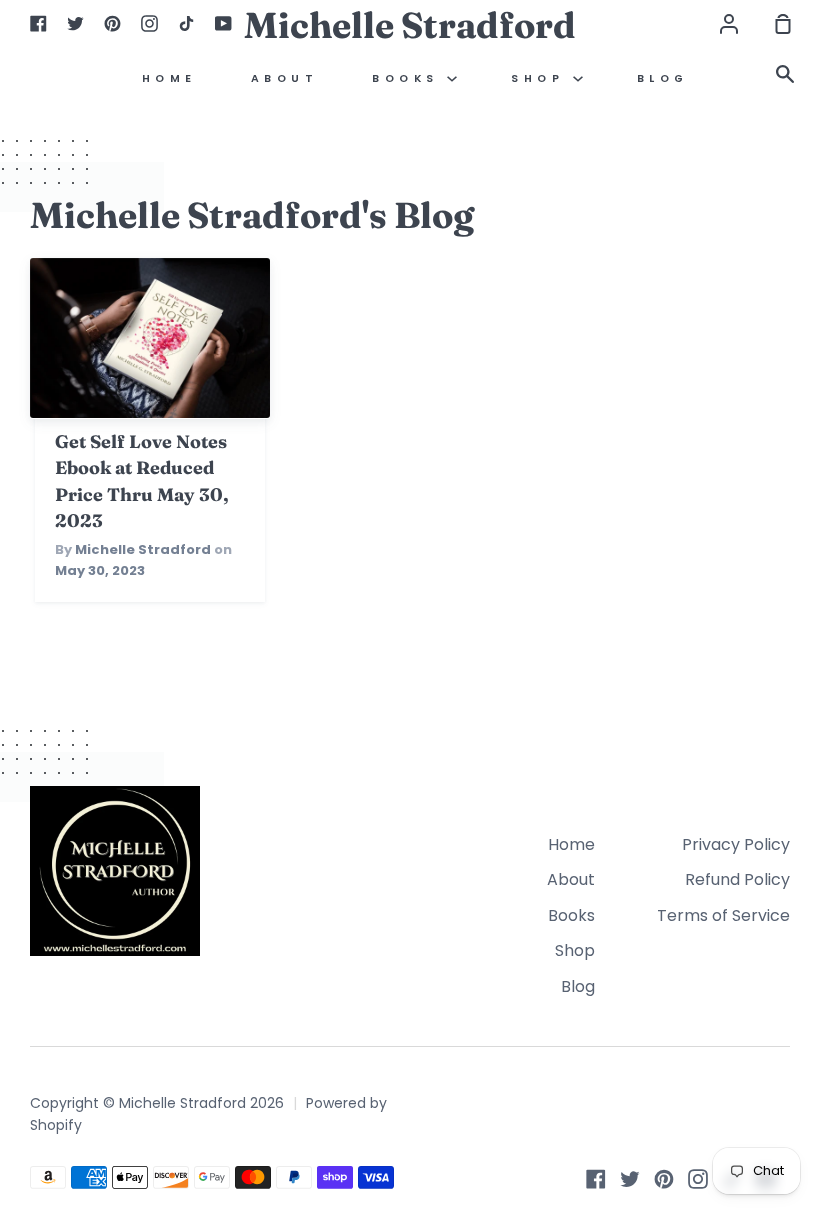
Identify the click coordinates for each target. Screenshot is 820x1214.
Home (169, 78)
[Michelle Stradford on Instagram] (698, 1179)
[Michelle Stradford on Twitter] (630, 1179)
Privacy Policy (736, 844)
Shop (542, 78)
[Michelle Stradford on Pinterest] (664, 1179)
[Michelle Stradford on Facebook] (596, 1179)
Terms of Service (723, 915)
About (285, 78)
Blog (663, 78)
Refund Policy (737, 879)
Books (409, 78)
